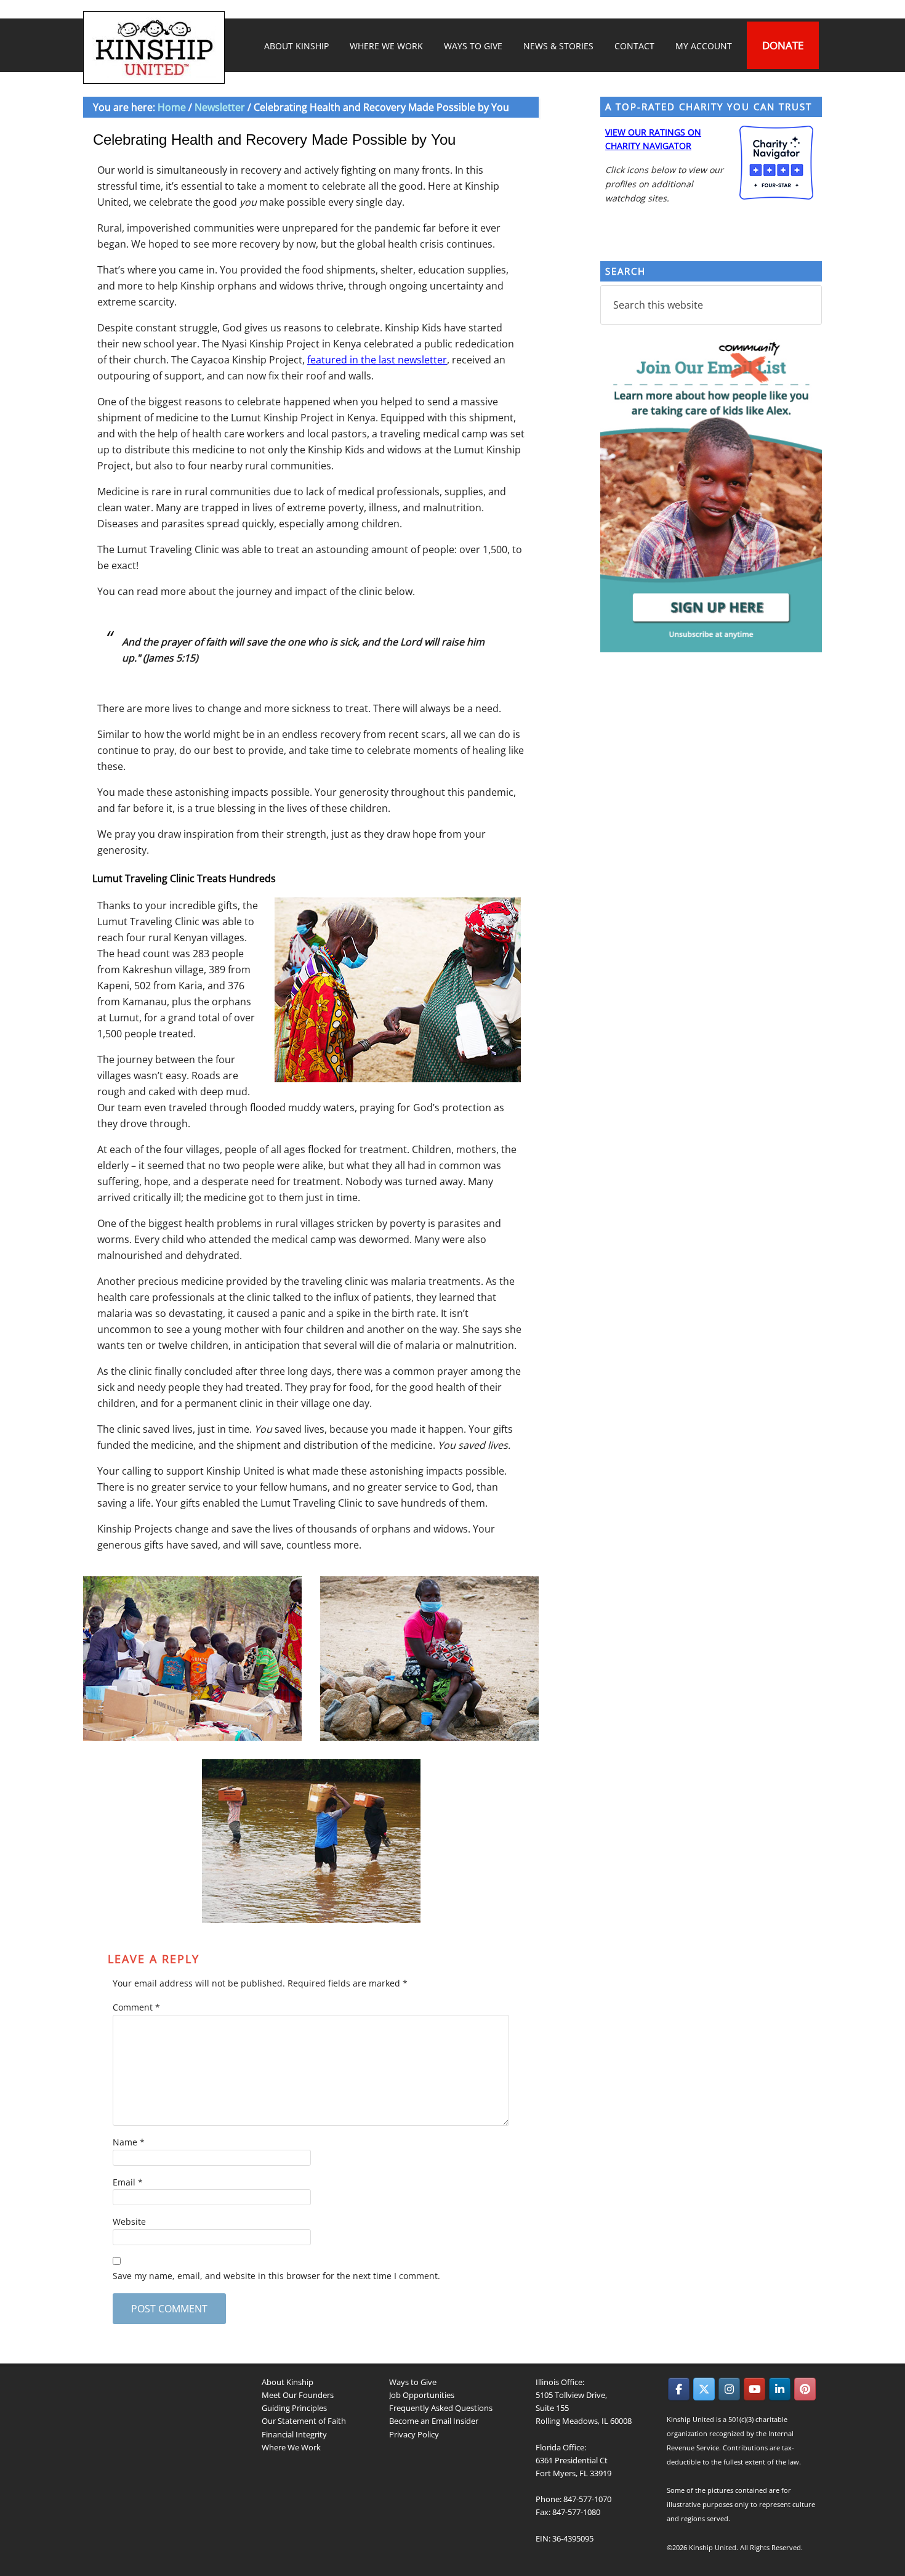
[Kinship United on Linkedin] (780, 2389)
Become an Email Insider (434, 2421)
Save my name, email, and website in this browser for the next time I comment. (276, 2276)
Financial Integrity (294, 2434)
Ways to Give (413, 2382)
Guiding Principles (294, 2408)
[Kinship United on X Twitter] (704, 2389)
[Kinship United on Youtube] (754, 2389)
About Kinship (288, 2382)
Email (128, 2182)
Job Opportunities (422, 2395)
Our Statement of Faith (304, 2421)
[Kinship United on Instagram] (729, 2389)
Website (129, 2222)
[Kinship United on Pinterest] (805, 2389)
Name (129, 2142)
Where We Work (291, 2447)
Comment (136, 2007)
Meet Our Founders (298, 2395)
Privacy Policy (414, 2434)
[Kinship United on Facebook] (679, 2389)
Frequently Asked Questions (441, 2408)
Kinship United (156, 47)
